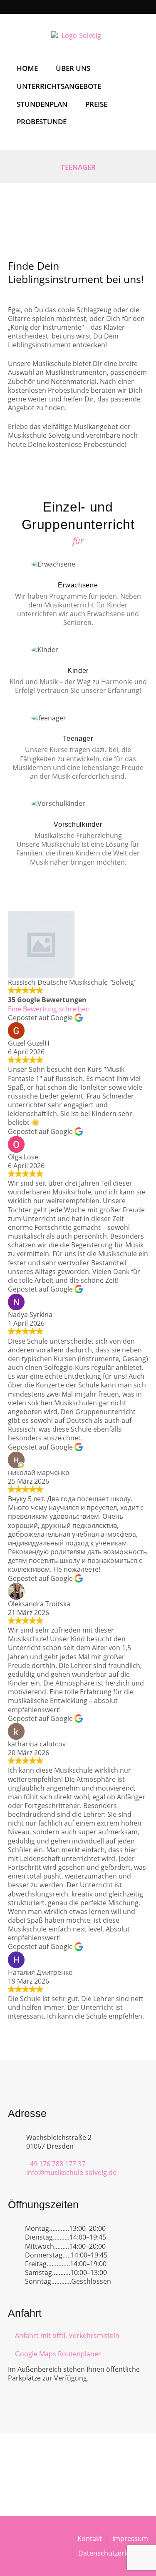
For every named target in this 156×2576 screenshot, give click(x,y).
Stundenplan (42, 104)
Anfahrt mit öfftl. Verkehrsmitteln (67, 2335)
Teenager (78, 739)
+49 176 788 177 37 (56, 2164)
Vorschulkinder (78, 824)
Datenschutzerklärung (113, 2553)
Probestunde (42, 122)
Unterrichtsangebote (59, 86)
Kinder (78, 671)
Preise (96, 104)
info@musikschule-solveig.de (71, 2172)
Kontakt (90, 2538)
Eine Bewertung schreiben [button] (49, 1009)
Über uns (73, 68)
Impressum (130, 2538)
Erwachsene (78, 585)
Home (27, 68)
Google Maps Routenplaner (58, 2354)
